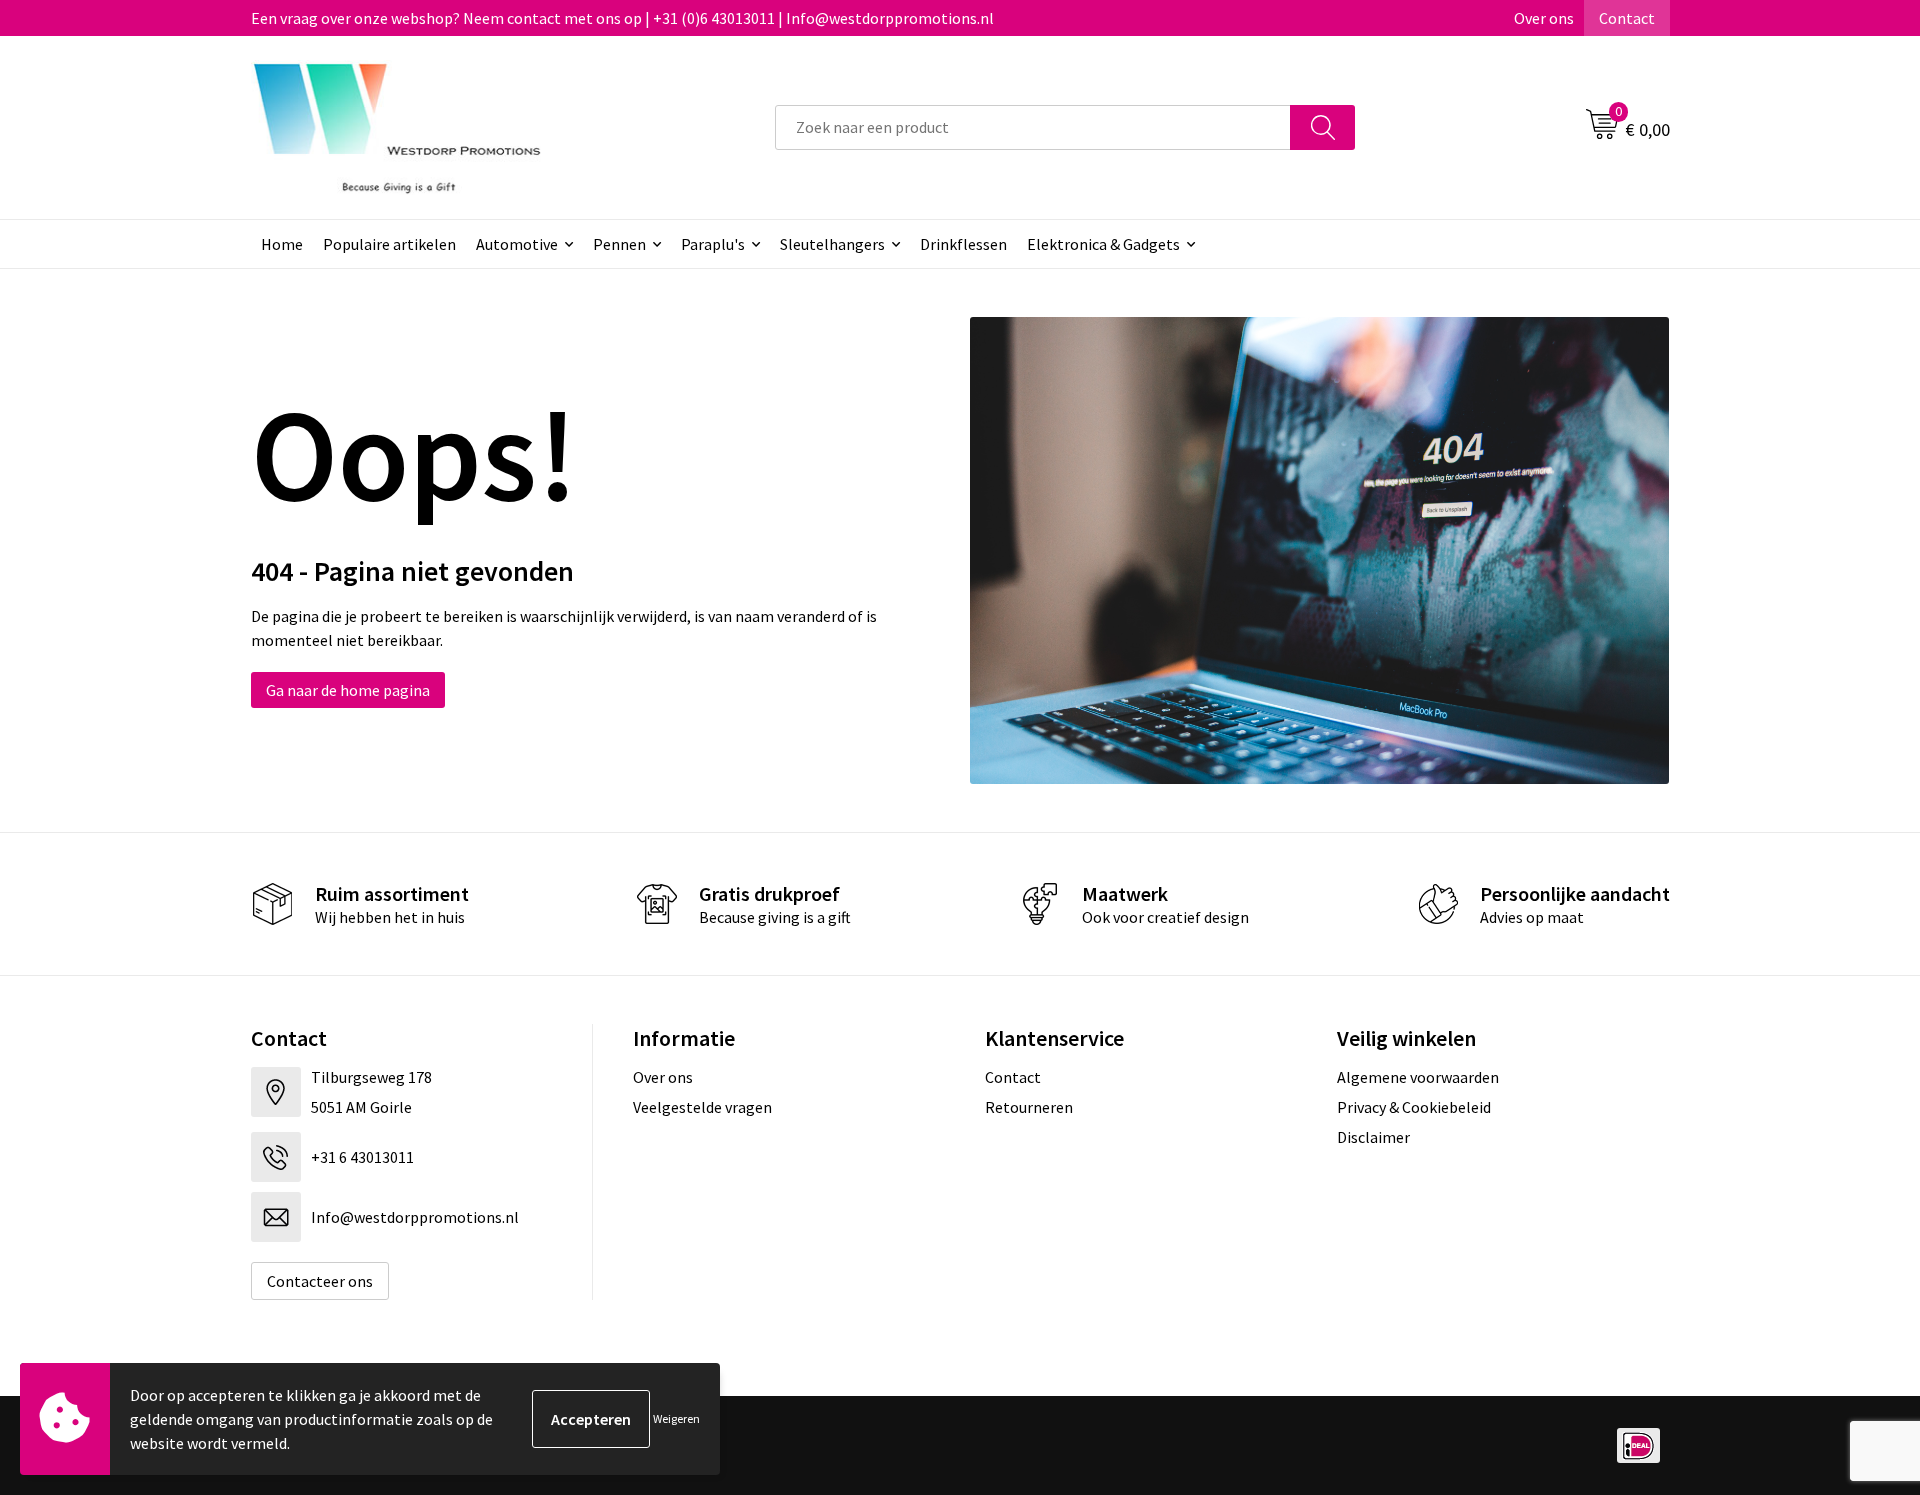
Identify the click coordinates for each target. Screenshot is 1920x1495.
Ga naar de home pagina (348, 690)
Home (282, 244)
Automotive (517, 244)
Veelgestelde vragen (702, 1107)
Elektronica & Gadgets (1103, 244)
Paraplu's (713, 244)
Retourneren (1029, 1107)
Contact (1627, 18)
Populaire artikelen (389, 244)
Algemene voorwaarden (1418, 1077)
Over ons (1544, 18)
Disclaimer (1373, 1137)
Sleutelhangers (832, 244)
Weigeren (676, 1418)
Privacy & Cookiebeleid (1414, 1107)
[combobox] (1033, 127)
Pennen (619, 244)
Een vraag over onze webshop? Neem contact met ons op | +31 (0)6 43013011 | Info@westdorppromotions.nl (622, 18)
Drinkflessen (963, 244)
